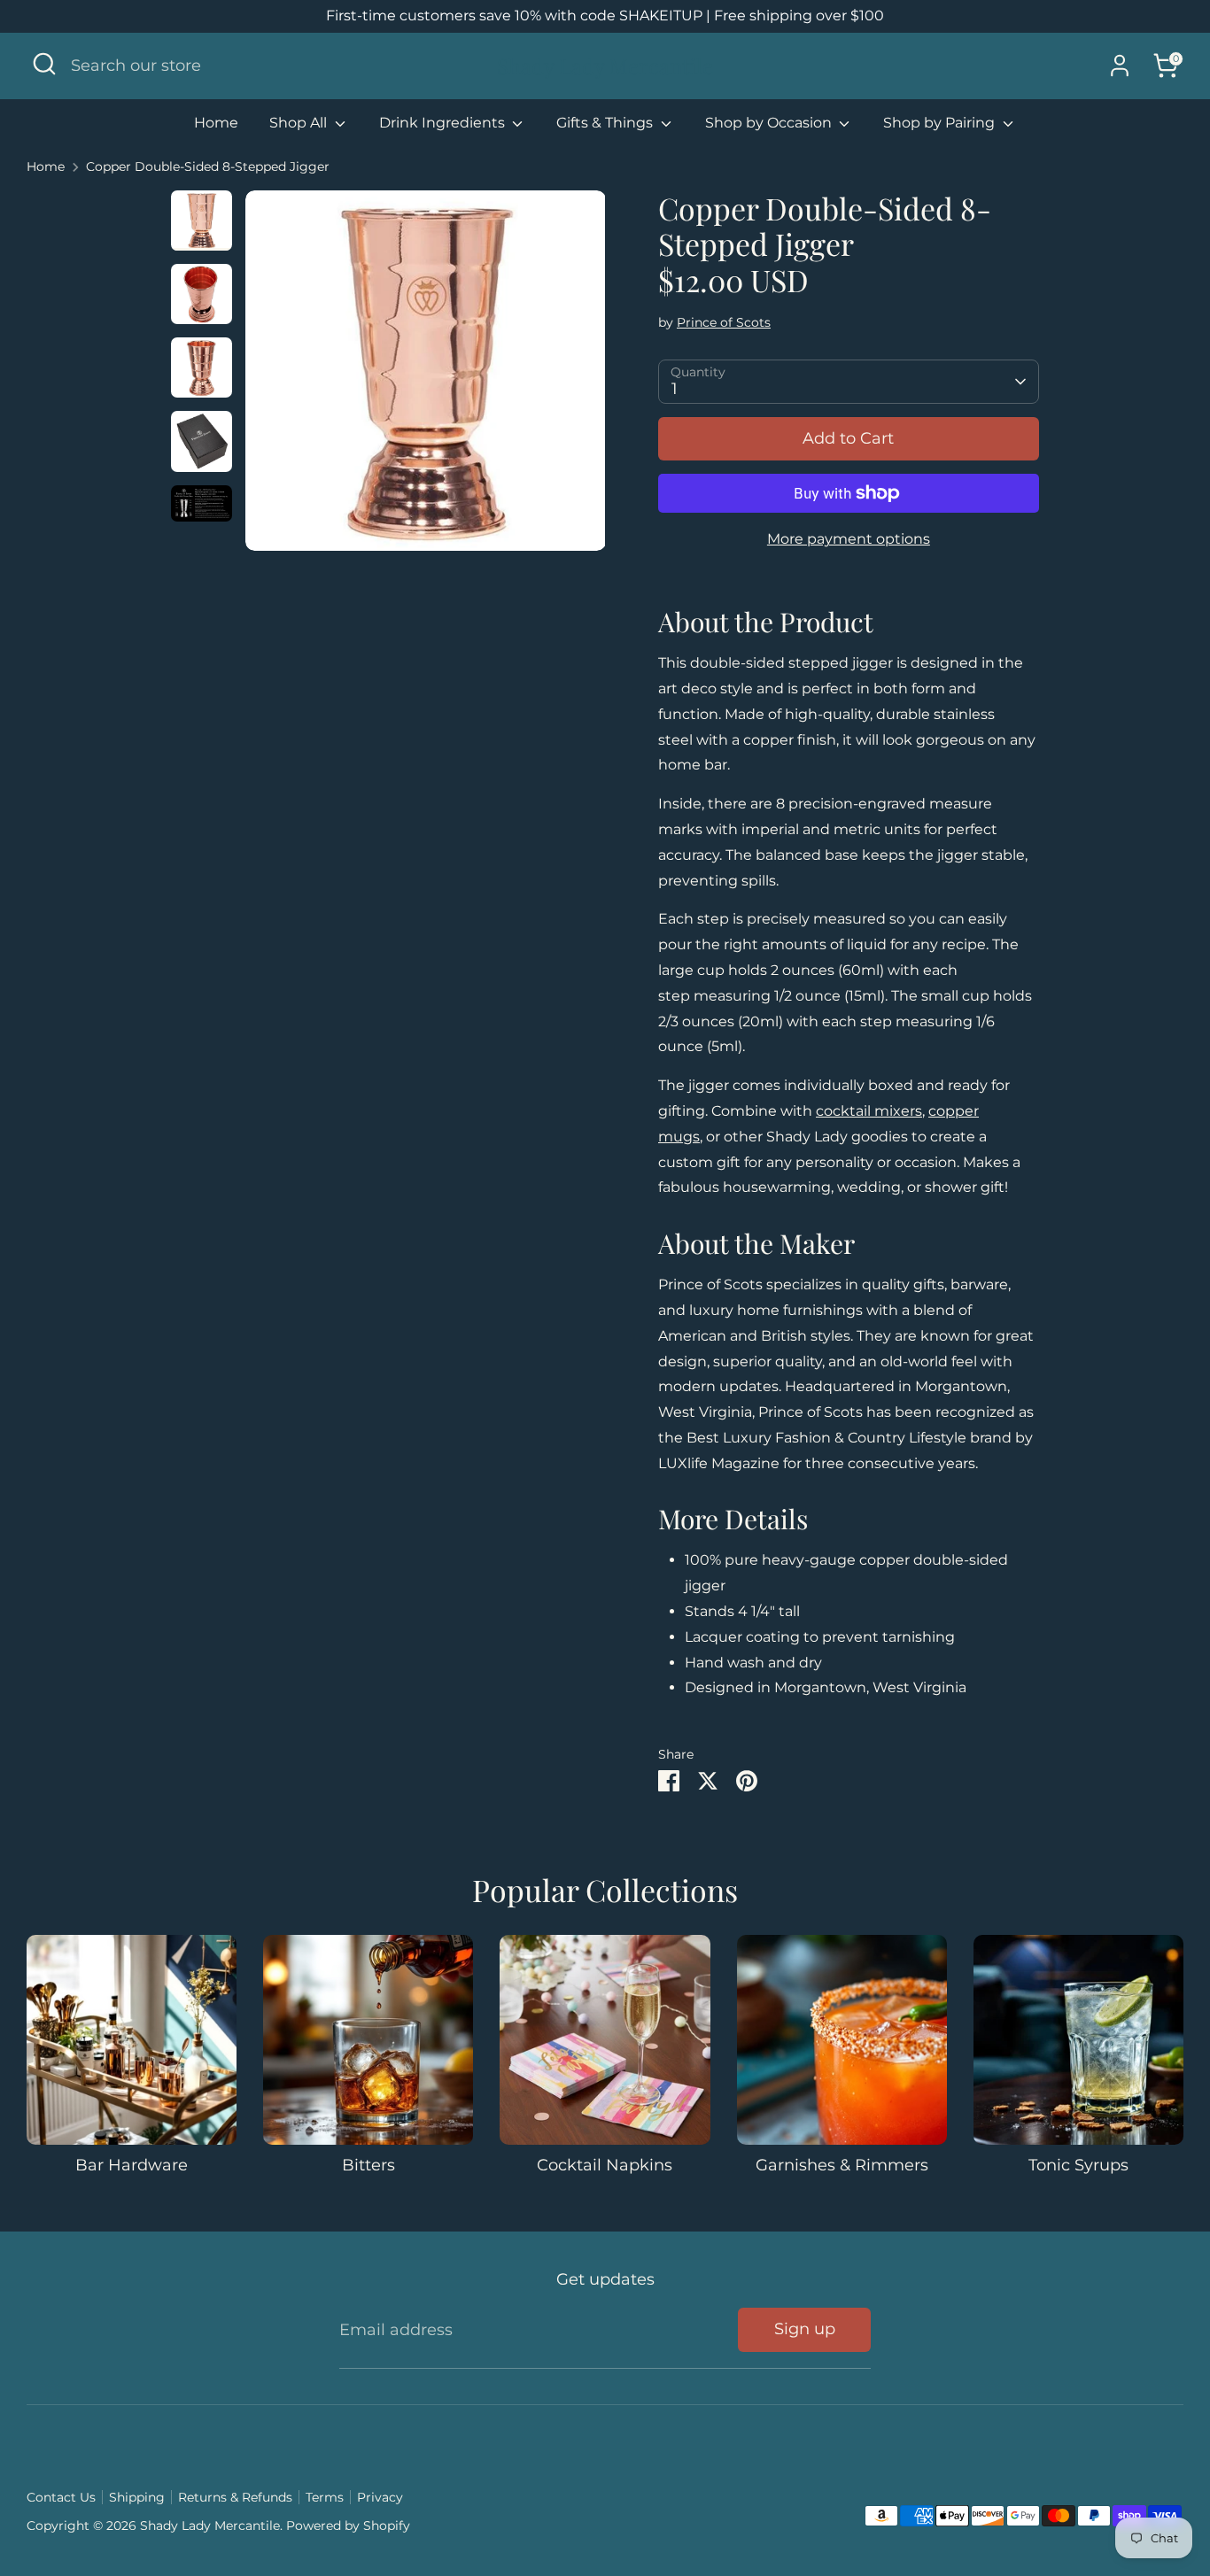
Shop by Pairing (941, 123)
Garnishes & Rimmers (842, 2165)
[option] (426, 377)
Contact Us (61, 2497)
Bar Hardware (132, 2165)
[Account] (1120, 66)
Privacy (380, 2497)
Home (216, 123)
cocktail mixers (869, 1111)
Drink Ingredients (444, 123)
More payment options (849, 539)
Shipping (137, 2497)
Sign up (805, 2329)
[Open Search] (44, 64)
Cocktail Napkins (605, 2165)
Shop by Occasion (770, 123)
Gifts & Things (606, 123)
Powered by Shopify (348, 2526)
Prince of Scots (724, 322)
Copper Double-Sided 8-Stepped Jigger (208, 166)
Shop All (300, 123)
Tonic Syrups (1078, 2165)
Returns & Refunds (235, 2497)
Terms (325, 2497)
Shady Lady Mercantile (605, 66)
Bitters (368, 2165)
